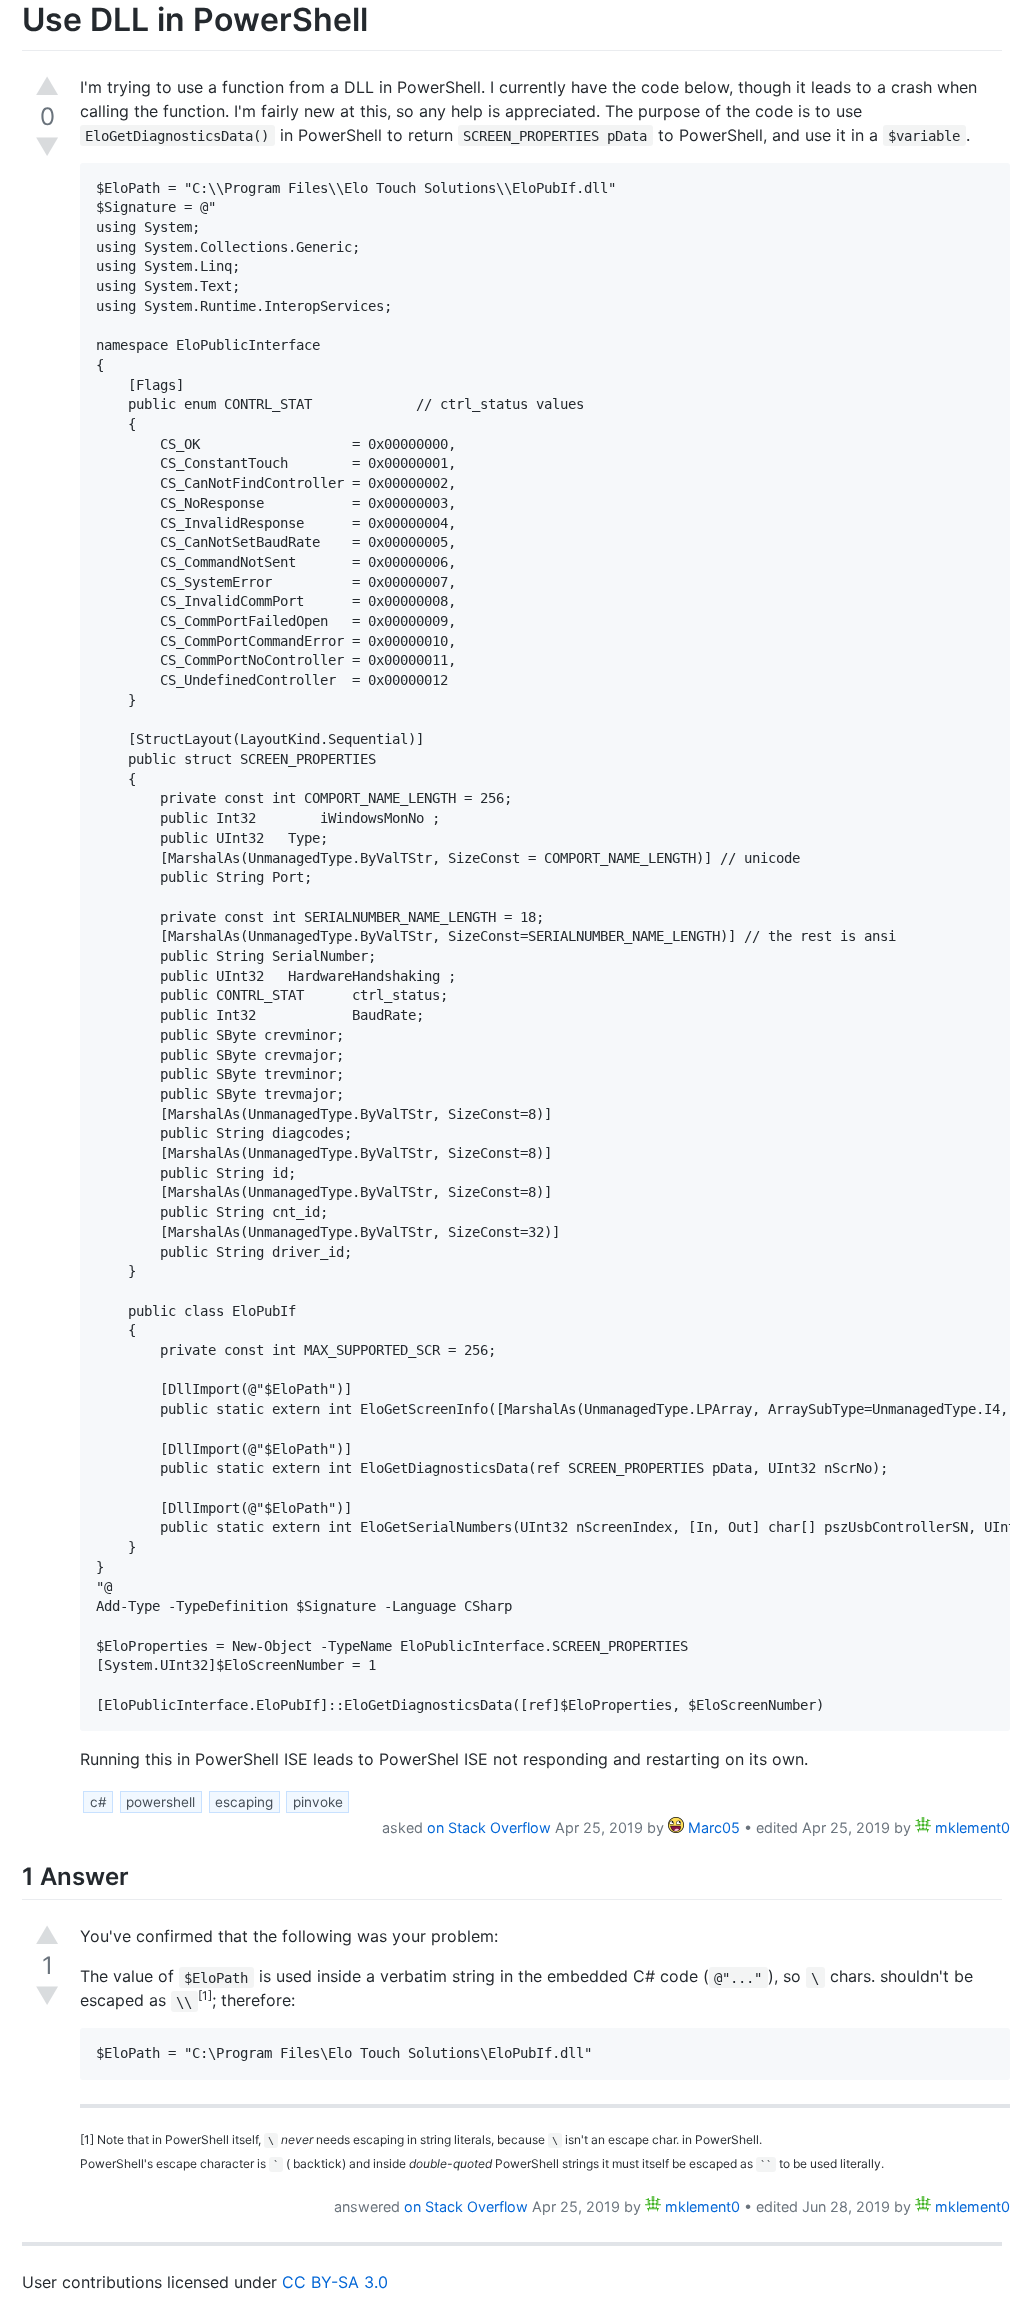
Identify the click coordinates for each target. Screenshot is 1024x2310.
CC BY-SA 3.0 (335, 2282)
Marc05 (712, 1827)
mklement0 (970, 1827)
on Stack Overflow (489, 1827)
